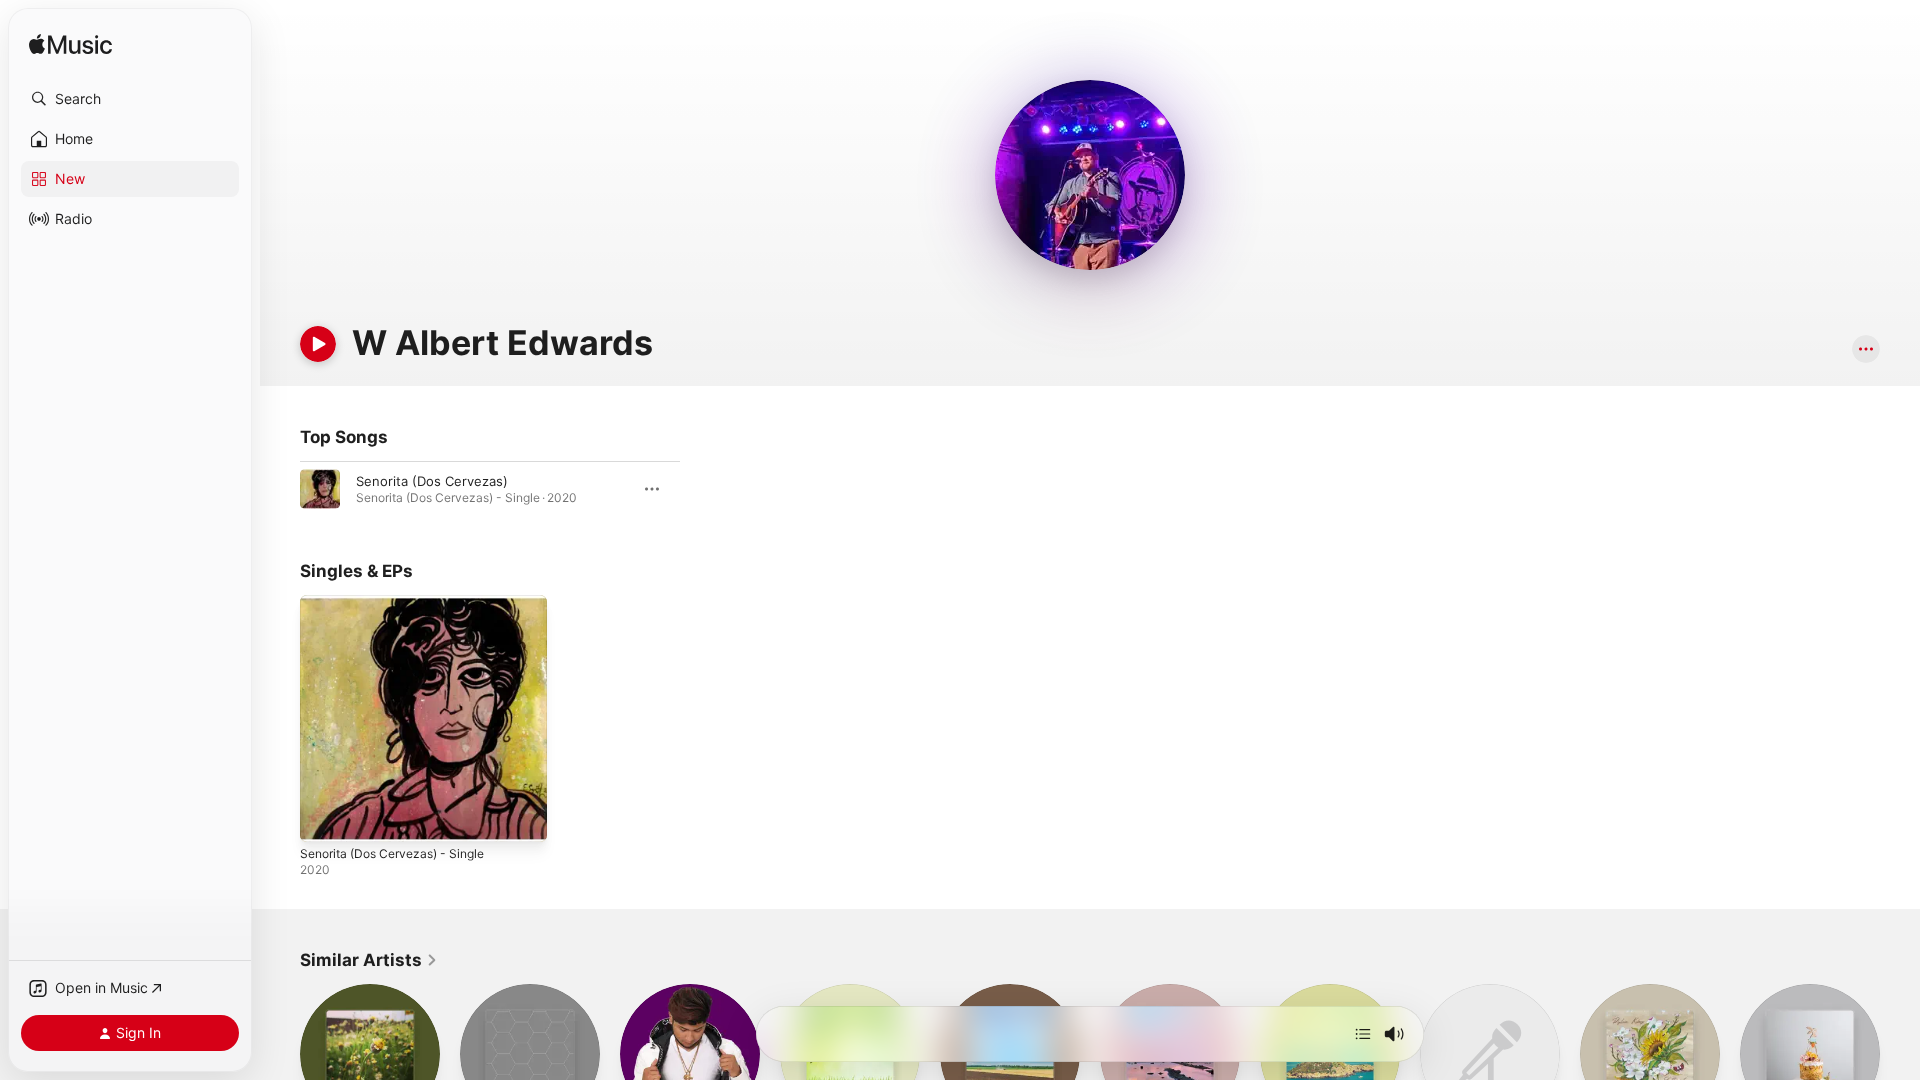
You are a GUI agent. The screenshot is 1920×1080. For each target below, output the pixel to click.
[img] (70, 45)
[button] (130, 99)
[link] (369, 960)
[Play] (318, 344)
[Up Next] (1363, 1034)
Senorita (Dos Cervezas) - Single (402, 603)
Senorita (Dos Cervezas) (432, 481)
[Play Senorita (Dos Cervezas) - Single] (325, 817)
